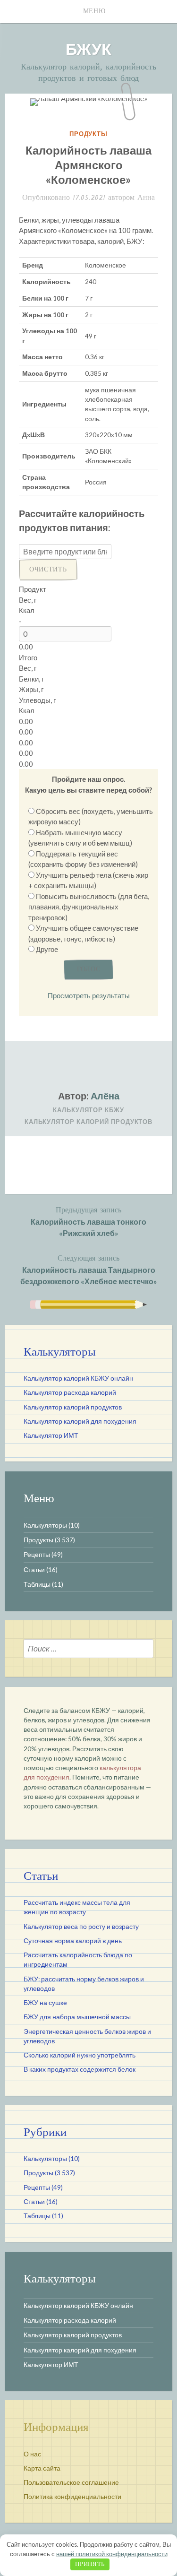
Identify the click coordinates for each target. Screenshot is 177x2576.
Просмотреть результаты (89, 995)
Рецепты (37, 1555)
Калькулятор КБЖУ (88, 1110)
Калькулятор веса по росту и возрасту (81, 1927)
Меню (94, 11)
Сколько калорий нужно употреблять (80, 2055)
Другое (47, 949)
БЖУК (88, 48)
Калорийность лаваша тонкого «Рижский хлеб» (88, 1221)
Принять (90, 2564)
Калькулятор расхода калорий (70, 1392)
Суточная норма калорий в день (73, 1941)
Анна (146, 198)
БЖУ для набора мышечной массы (77, 2017)
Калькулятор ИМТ (51, 1435)
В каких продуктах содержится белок (80, 2069)
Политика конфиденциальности (72, 2497)
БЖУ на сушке (45, 2003)
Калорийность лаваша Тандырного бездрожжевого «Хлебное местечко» (89, 1269)
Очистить (48, 570)
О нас (32, 2454)
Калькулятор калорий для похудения (80, 1421)
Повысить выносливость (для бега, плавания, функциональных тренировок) (89, 907)
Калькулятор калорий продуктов (88, 1122)
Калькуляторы (45, 1525)
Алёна (105, 1096)
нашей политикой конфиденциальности (112, 2554)
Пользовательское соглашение (71, 2482)
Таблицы (37, 1584)
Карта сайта (42, 2468)
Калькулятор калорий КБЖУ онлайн (78, 1378)
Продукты (88, 134)
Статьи (34, 1570)
